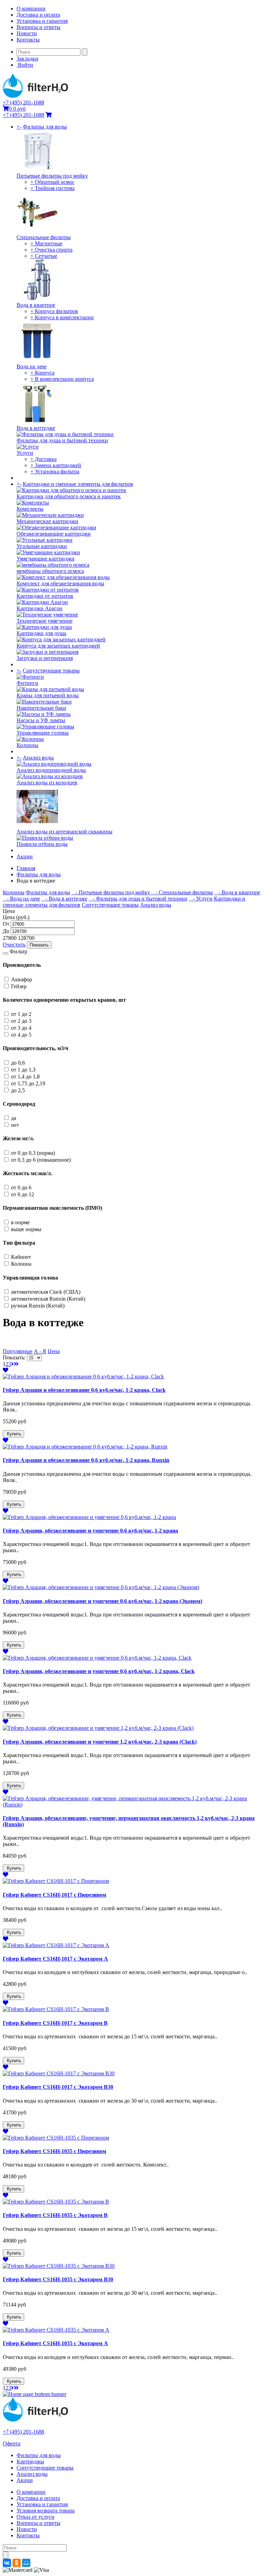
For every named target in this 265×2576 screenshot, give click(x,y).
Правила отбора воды (42, 844)
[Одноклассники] (17, 2563)
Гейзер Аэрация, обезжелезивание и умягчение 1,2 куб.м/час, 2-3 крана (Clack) (100, 1742)
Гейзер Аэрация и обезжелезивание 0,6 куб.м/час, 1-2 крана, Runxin (86, 1460)
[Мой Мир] (26, 2563)
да (14, 1118)
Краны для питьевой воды (48, 695)
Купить (13, 1434)
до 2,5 (18, 1090)
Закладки (27, 59)
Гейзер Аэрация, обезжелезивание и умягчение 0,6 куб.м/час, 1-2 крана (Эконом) (102, 1601)
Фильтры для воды (45, 127)
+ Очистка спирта (51, 250)
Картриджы (30, 2461)
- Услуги (201, 899)
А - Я (40, 1351)
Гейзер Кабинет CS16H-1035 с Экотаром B (55, 2215)
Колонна (21, 1264)
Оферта (12, 2443)
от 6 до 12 (23, 1194)
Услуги (25, 453)
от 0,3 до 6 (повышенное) (41, 1160)
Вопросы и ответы (38, 27)
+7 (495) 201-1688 (23, 102)
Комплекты (30, 509)
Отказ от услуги (36, 2517)
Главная (26, 868)
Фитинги (27, 683)
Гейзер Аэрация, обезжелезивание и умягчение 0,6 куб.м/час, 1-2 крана (90, 1531)
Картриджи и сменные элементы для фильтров (78, 484)
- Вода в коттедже (64, 899)
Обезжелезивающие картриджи (54, 534)
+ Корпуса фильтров (54, 311)
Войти (25, 65)
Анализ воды (38, 758)
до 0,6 (18, 1063)
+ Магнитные (46, 243)
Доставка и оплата (38, 15)
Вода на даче (32, 366)
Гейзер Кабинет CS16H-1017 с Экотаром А (55, 1959)
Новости (27, 33)
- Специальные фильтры (182, 892)
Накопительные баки (41, 708)
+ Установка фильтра (55, 471)
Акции (25, 856)
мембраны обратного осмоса (50, 571)
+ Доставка (43, 459)
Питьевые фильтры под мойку (52, 176)
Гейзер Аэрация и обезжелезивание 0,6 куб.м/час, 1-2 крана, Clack (84, 1390)
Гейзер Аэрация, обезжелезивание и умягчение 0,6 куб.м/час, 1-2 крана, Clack (99, 1671)
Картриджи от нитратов (45, 596)
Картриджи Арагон (40, 608)
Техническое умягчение (45, 621)
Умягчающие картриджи (46, 559)
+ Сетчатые (44, 256)
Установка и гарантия (42, 21)
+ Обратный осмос (52, 182)
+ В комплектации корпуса (62, 379)
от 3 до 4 (21, 1028)
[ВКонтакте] (7, 2563)
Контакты (28, 40)
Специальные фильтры (44, 237)
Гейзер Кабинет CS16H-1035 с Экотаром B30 (58, 2279)
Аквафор (22, 979)
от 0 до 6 (21, 1187)
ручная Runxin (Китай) (38, 1306)
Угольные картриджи (42, 546)
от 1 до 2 (21, 1014)
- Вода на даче (21, 899)
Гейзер (19, 986)
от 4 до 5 (21, 1035)
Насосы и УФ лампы (41, 720)
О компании (31, 8)
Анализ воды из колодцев (47, 782)
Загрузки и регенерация (45, 658)
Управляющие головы (43, 733)
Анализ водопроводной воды (51, 770)
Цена (54, 1351)
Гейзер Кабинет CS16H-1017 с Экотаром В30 (58, 2087)
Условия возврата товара (46, 2511)
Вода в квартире (36, 305)
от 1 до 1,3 (23, 1070)
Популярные (18, 1351)
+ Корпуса (42, 373)
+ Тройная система (52, 188)
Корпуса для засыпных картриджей (58, 646)
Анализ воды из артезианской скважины (65, 832)
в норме (20, 1222)
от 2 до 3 (21, 1021)
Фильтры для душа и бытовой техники (62, 440)
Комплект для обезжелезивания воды (60, 583)
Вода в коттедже (36, 428)
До (6, 931)
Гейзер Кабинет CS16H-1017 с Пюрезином (55, 1895)
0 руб (17, 109)
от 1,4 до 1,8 (25, 1077)
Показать (39, 945)
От (6, 924)
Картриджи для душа (41, 633)
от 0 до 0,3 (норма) (33, 1153)
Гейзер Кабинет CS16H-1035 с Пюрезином (55, 2151)
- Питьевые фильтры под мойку (111, 892)
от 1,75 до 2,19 (28, 1083)
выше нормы (26, 1229)
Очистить (14, 945)
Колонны (27, 745)
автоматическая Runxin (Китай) (48, 1299)
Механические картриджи (47, 521)
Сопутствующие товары (51, 671)
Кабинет (21, 1257)
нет (15, 1125)
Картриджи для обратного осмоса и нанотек (69, 496)
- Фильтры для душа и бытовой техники (138, 899)
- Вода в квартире (237, 892)
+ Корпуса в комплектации (62, 317)
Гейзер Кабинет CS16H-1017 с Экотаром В (55, 2023)
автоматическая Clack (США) (46, 1292)
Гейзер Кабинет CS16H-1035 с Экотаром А (55, 2343)
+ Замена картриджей (56, 465)
